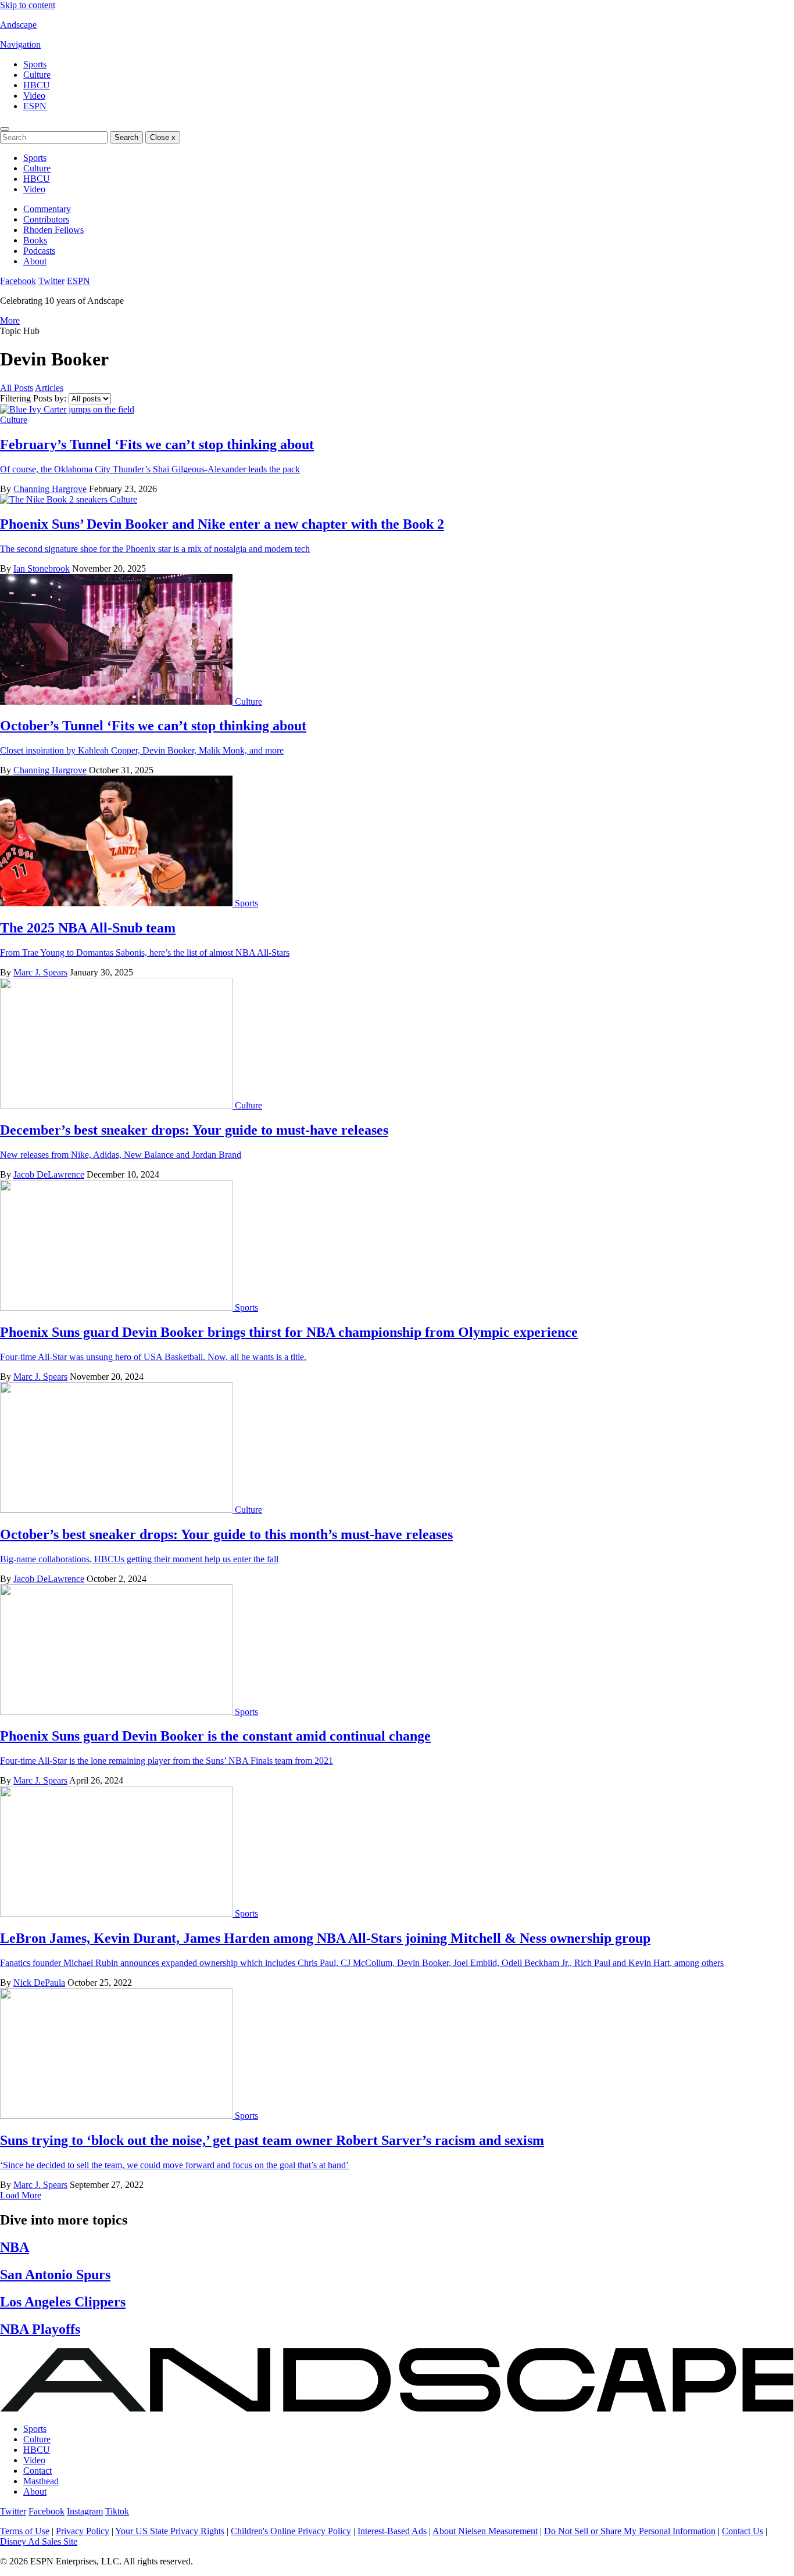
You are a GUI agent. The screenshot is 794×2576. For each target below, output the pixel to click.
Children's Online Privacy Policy (291, 2531)
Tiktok (117, 2511)
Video (34, 96)
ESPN (35, 106)
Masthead (41, 2481)
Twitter (51, 281)
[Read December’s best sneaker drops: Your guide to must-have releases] (117, 1105)
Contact (37, 2471)
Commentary (47, 209)
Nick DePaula (39, 1983)
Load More (21, 2195)
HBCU (37, 85)
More (10, 320)
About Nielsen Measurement (485, 2531)
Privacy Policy (83, 2531)
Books (35, 240)
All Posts (17, 388)
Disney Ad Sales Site (39, 2541)
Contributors (46, 219)
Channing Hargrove (50, 489)
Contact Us (743, 2531)
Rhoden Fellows (53, 230)
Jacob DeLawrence (49, 1174)
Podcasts (39, 251)
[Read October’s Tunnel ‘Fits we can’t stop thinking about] (117, 702)
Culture (37, 75)
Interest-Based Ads (392, 2531)
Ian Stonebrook (42, 568)
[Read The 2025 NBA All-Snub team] (117, 903)
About (35, 261)
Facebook (18, 281)
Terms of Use (25, 2531)
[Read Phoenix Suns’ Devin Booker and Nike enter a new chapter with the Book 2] (55, 499)
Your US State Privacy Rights (170, 2531)
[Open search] (5, 129)
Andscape (18, 25)
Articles (49, 388)
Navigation (20, 44)
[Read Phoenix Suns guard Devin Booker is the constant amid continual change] (117, 1712)
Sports (35, 64)
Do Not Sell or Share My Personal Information (630, 2531)
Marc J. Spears (40, 972)
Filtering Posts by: (33, 398)
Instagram (85, 2511)
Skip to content (28, 5)
